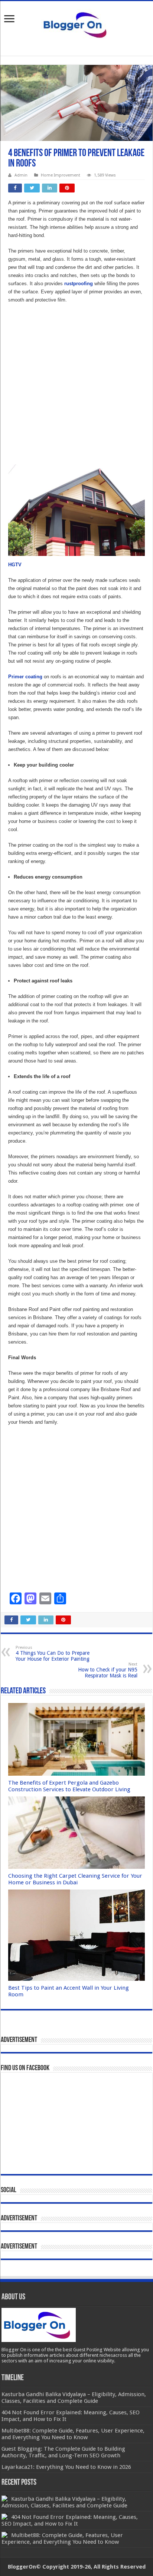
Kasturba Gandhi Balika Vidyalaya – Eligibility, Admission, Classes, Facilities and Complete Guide (64, 2502)
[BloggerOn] (76, 23)
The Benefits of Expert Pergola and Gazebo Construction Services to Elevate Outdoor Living (69, 1786)
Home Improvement (61, 175)
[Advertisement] (76, 388)
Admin (21, 175)
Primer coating (25, 677)
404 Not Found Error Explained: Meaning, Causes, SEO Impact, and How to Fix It (70, 2520)
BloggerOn (22, 2567)
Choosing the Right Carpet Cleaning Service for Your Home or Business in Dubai (75, 1879)
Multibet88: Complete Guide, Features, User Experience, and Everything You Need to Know (62, 2539)
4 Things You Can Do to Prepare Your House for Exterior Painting (53, 1653)
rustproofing (79, 284)
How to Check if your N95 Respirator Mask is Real (108, 1670)
